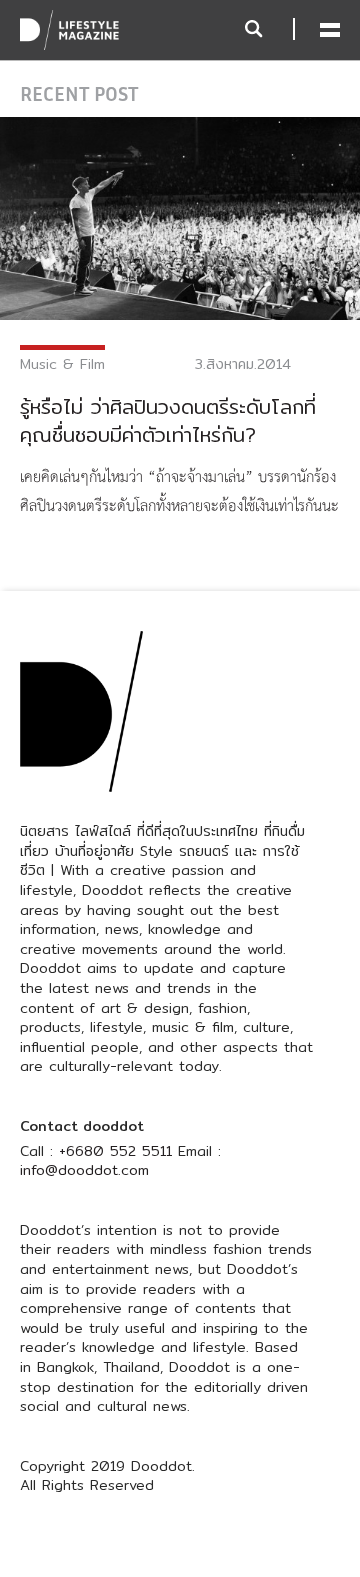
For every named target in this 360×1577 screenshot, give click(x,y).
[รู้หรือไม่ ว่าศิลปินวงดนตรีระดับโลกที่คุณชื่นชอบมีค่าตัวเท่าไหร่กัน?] (180, 217)
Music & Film (62, 364)
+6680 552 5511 (115, 1151)
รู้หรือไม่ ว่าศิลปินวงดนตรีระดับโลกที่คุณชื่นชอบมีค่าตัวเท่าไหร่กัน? (168, 420)
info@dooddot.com (84, 1170)
